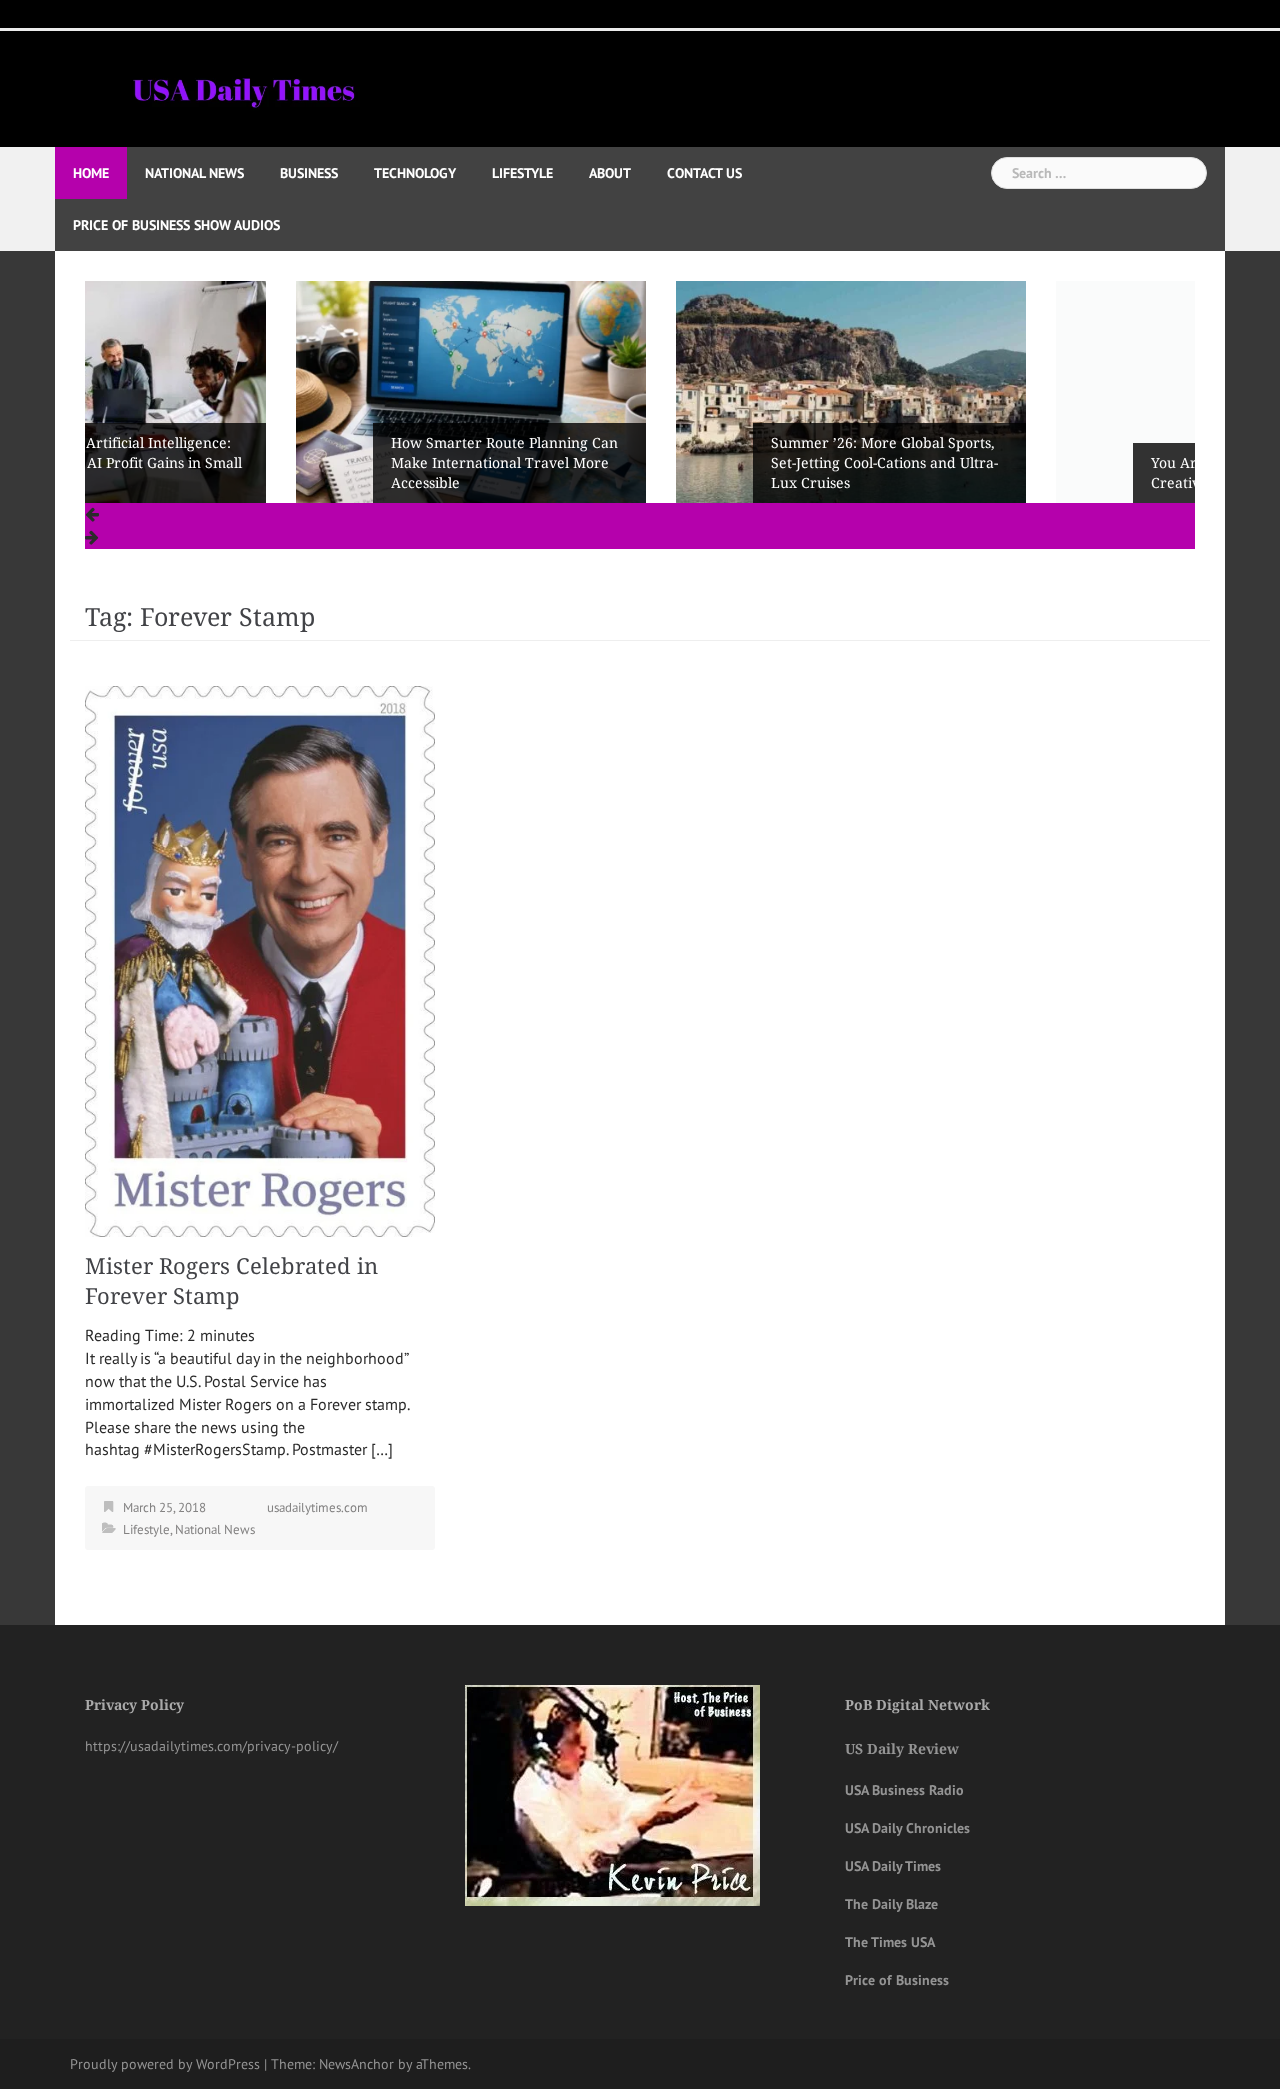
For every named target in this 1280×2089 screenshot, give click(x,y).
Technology (415, 173)
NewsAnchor (356, 2064)
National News (194, 173)
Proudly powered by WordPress (165, 2064)
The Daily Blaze (891, 1904)
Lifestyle (522, 173)
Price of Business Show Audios (176, 225)
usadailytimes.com (317, 1507)
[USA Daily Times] (242, 87)
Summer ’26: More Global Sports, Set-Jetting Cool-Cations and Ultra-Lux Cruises (673, 463)
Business (309, 173)
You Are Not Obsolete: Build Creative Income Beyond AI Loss (1049, 473)
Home (91, 173)
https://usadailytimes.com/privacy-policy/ (211, 1746)
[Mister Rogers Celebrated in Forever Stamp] (260, 960)
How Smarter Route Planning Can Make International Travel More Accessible (293, 463)
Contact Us (704, 173)
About (610, 173)
